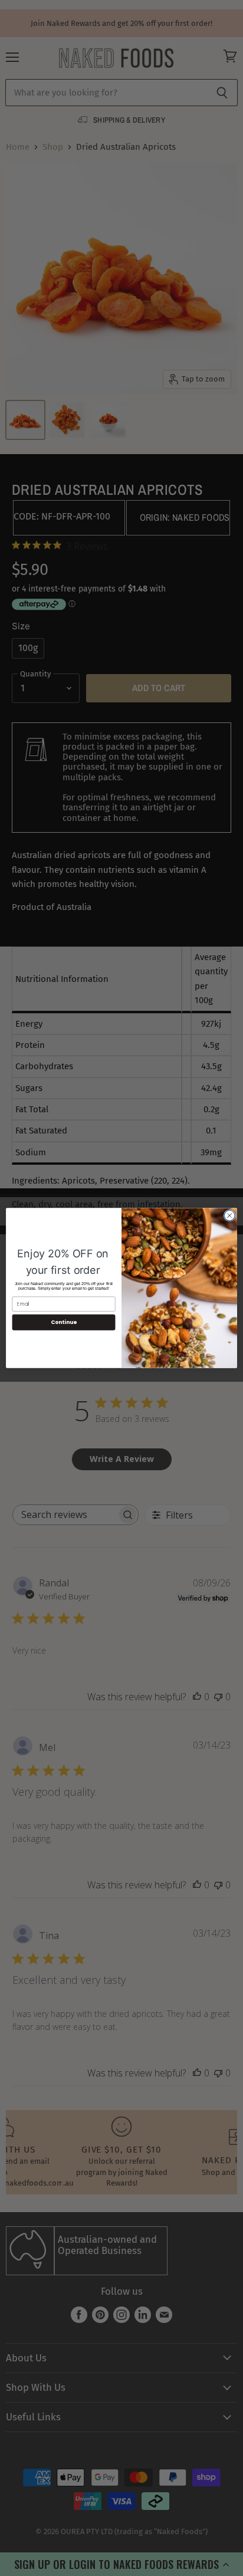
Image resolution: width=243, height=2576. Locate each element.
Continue (64, 1322)
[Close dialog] (229, 1215)
